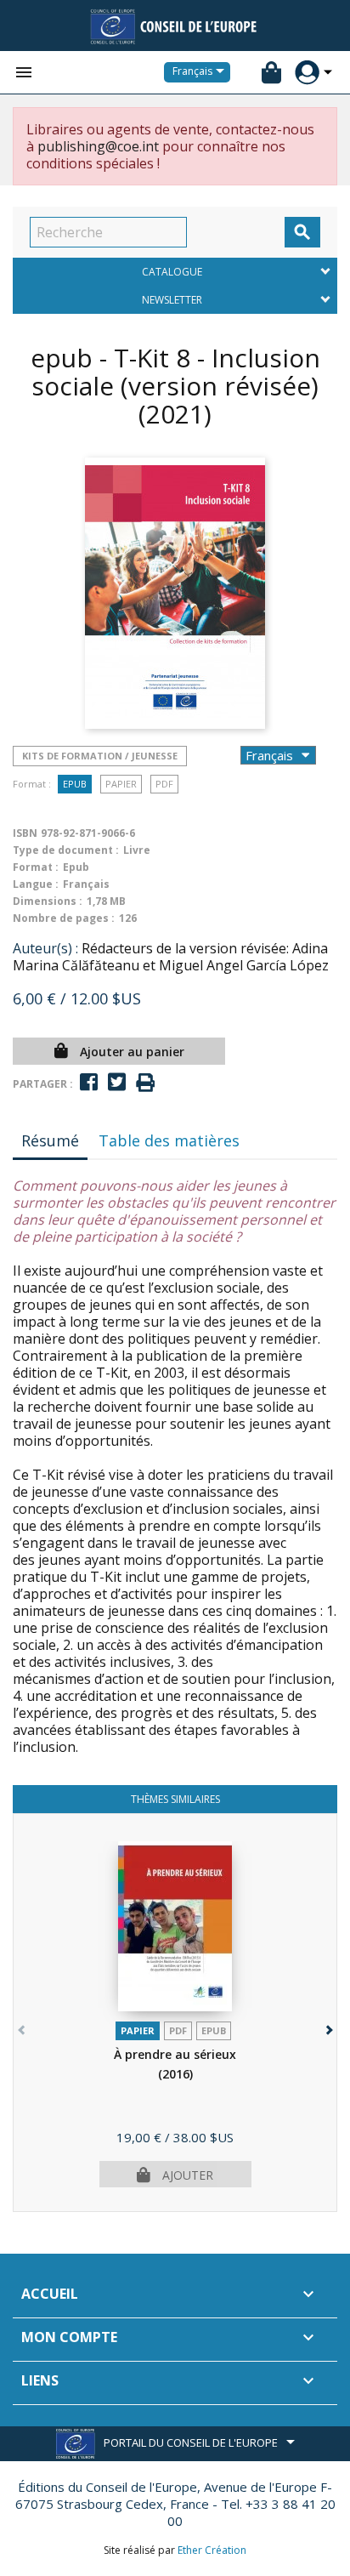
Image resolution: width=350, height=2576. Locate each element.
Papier (121, 784)
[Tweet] (117, 1082)
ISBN (25, 833)
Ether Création (212, 2550)
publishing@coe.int (98, 146)
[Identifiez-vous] (307, 73)
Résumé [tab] (50, 1140)
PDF (164, 784)
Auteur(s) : (45, 948)
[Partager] (89, 1082)
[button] (327, 2026)
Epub (75, 784)
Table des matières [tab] (169, 1140)
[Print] (145, 1083)
